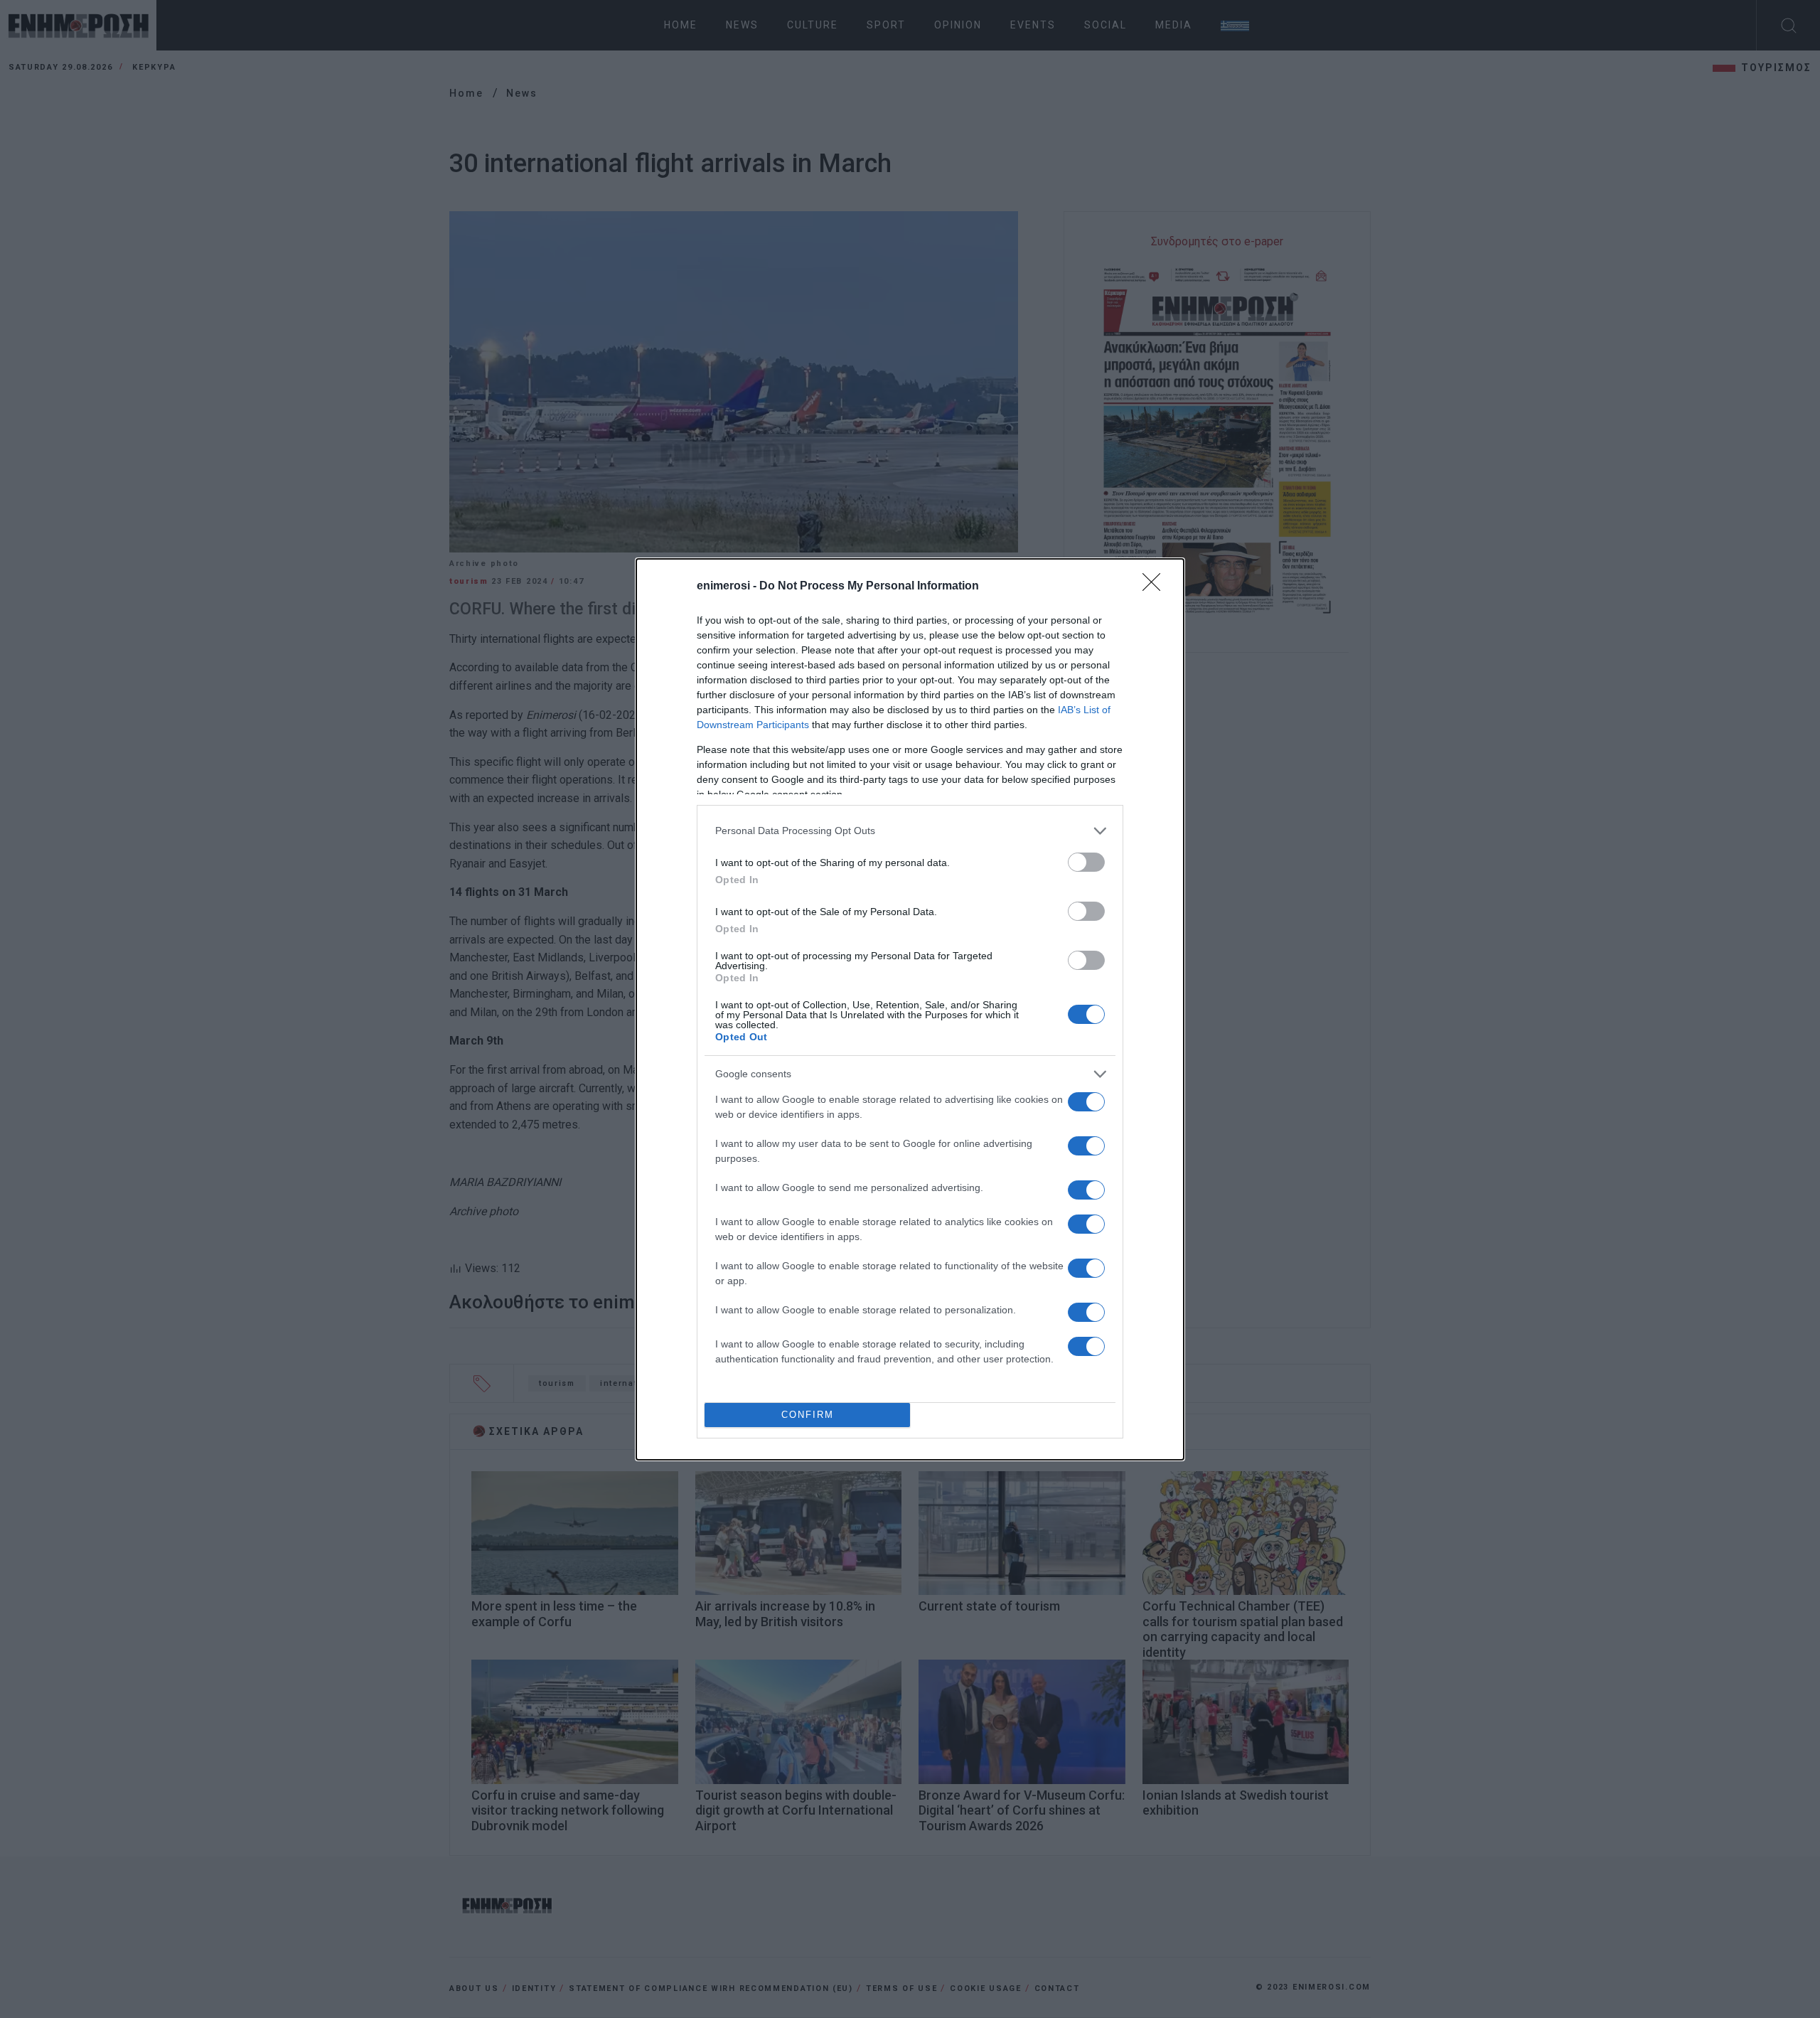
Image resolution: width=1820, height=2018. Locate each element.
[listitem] (910, 831)
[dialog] (910, 1009)
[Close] (1156, 587)
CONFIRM (808, 1415)
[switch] (1086, 862)
